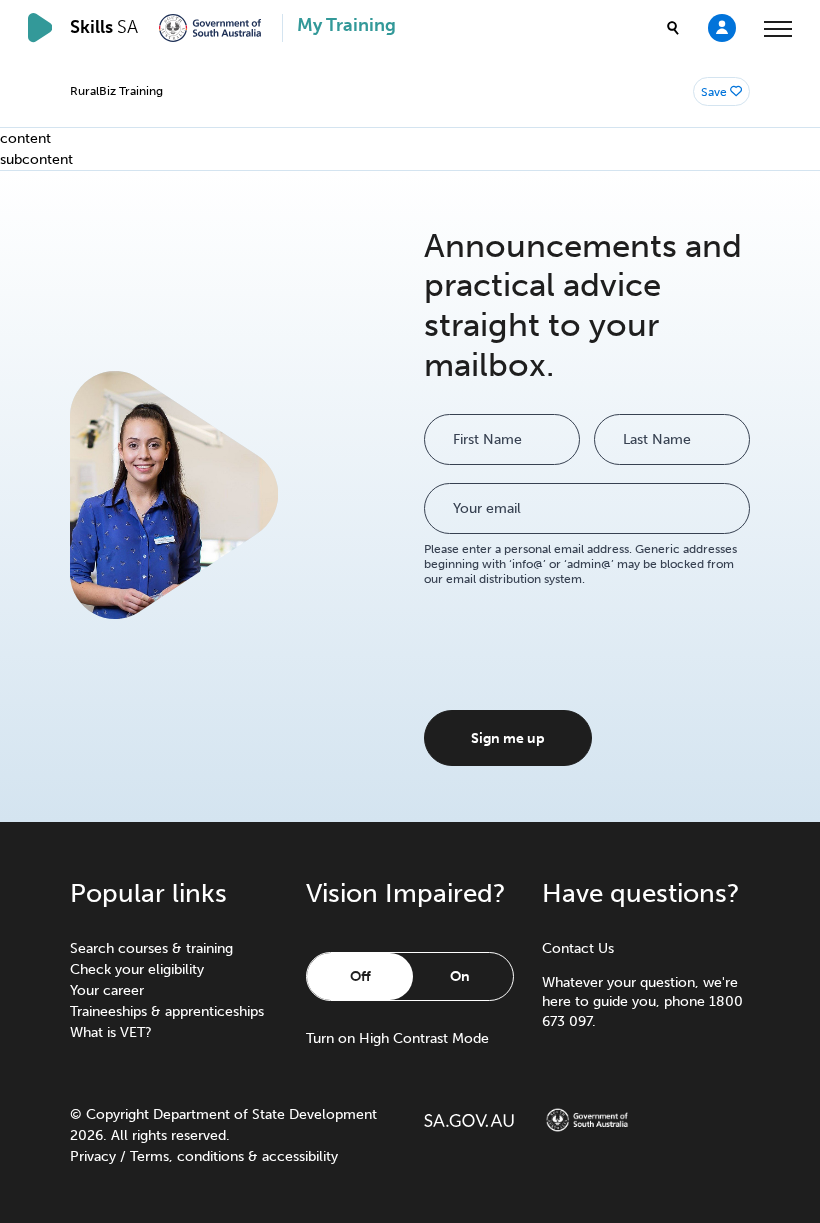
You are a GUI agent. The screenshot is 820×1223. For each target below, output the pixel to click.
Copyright (117, 1114)
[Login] (722, 27)
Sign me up (508, 738)
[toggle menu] (778, 28)
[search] (673, 28)
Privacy (93, 1156)
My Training (346, 25)
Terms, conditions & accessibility (234, 1156)
